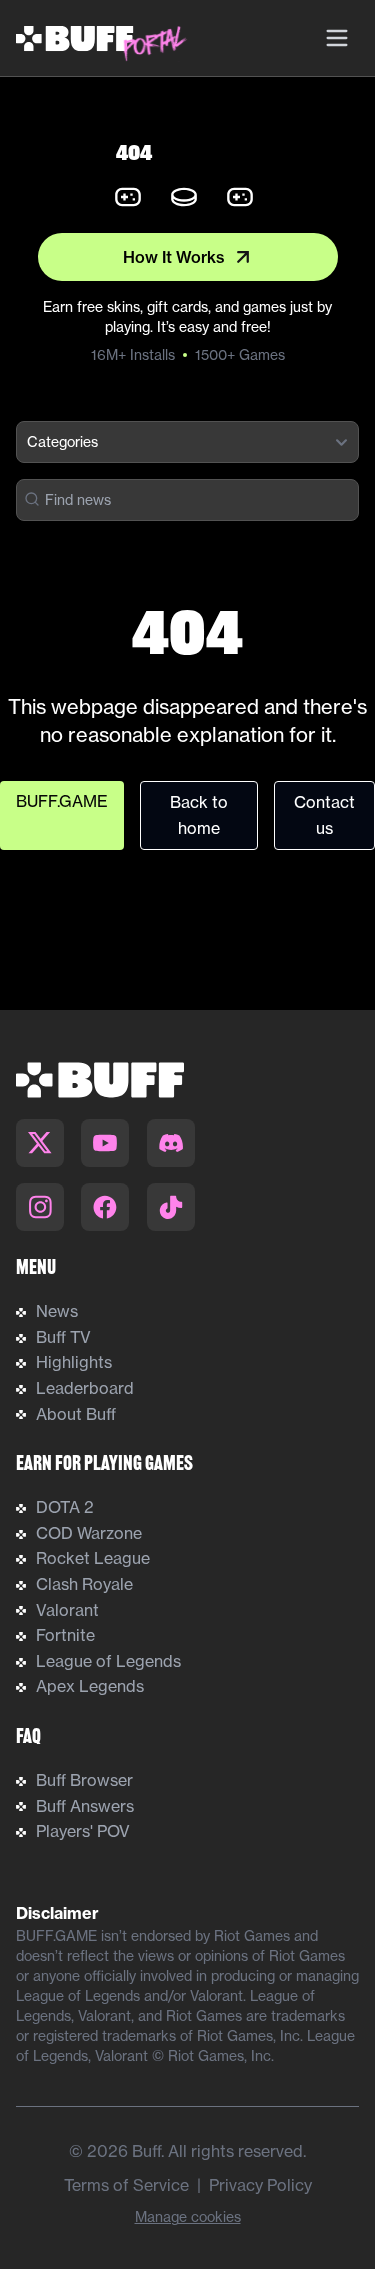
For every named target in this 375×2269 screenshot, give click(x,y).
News (57, 1311)
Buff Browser (84, 1780)
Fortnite (65, 1635)
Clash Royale (84, 1584)
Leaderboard (85, 1388)
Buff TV (63, 1337)
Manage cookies (188, 2216)
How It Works (174, 257)
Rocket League (93, 1558)
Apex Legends (90, 1686)
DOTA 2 (65, 1507)
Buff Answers (85, 1806)
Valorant (67, 1610)
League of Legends (108, 1661)
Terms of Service (126, 2185)
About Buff (76, 1414)
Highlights (74, 1362)
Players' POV (83, 1831)
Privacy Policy (260, 2185)
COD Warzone (89, 1533)
